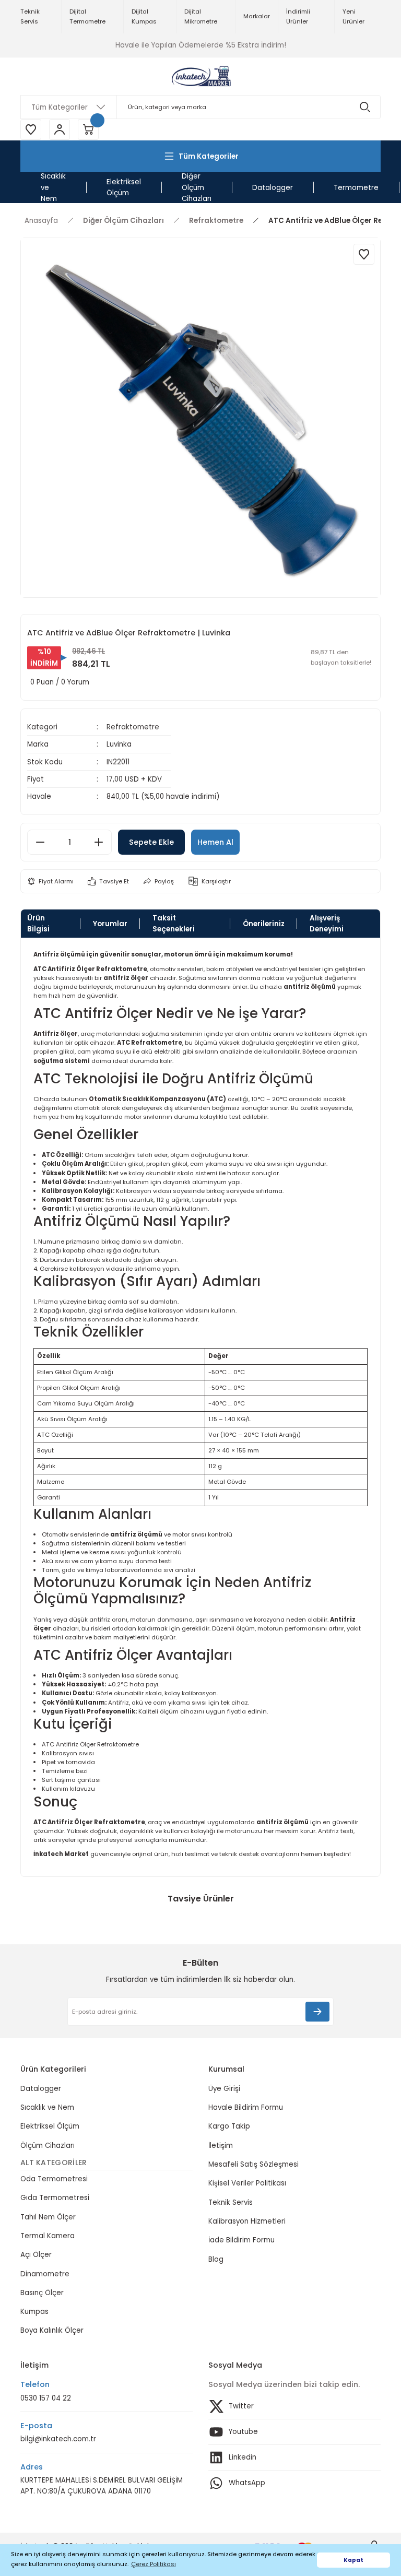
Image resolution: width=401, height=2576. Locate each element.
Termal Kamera (48, 2236)
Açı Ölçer (36, 2255)
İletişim (221, 2146)
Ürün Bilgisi (38, 924)
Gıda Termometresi (55, 2198)
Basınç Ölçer (42, 2293)
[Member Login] (60, 129)
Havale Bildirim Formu (246, 2107)
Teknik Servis (231, 2202)
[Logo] (200, 76)
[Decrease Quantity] (40, 842)
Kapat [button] (353, 2560)
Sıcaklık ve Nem (47, 2107)
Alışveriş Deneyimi (327, 924)
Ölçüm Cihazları (48, 2146)
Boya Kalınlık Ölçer (52, 2330)
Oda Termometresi (54, 2179)
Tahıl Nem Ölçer (48, 2217)
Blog (216, 2259)
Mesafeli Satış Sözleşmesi (253, 2164)
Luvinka (119, 744)
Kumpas (34, 2312)
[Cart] (88, 129)
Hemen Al (215, 842)
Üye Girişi (224, 2089)
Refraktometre (133, 727)
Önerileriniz (264, 924)
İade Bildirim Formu (241, 2240)
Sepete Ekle (151, 842)
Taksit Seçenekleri (174, 924)
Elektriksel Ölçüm (50, 2126)
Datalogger (41, 2089)
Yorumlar (110, 924)
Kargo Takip (229, 2126)
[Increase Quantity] (99, 842)
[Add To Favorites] (364, 254)
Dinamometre (45, 2274)
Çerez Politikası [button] (154, 2564)
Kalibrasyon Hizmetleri (247, 2221)
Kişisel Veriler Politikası (247, 2183)
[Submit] (317, 2012)
